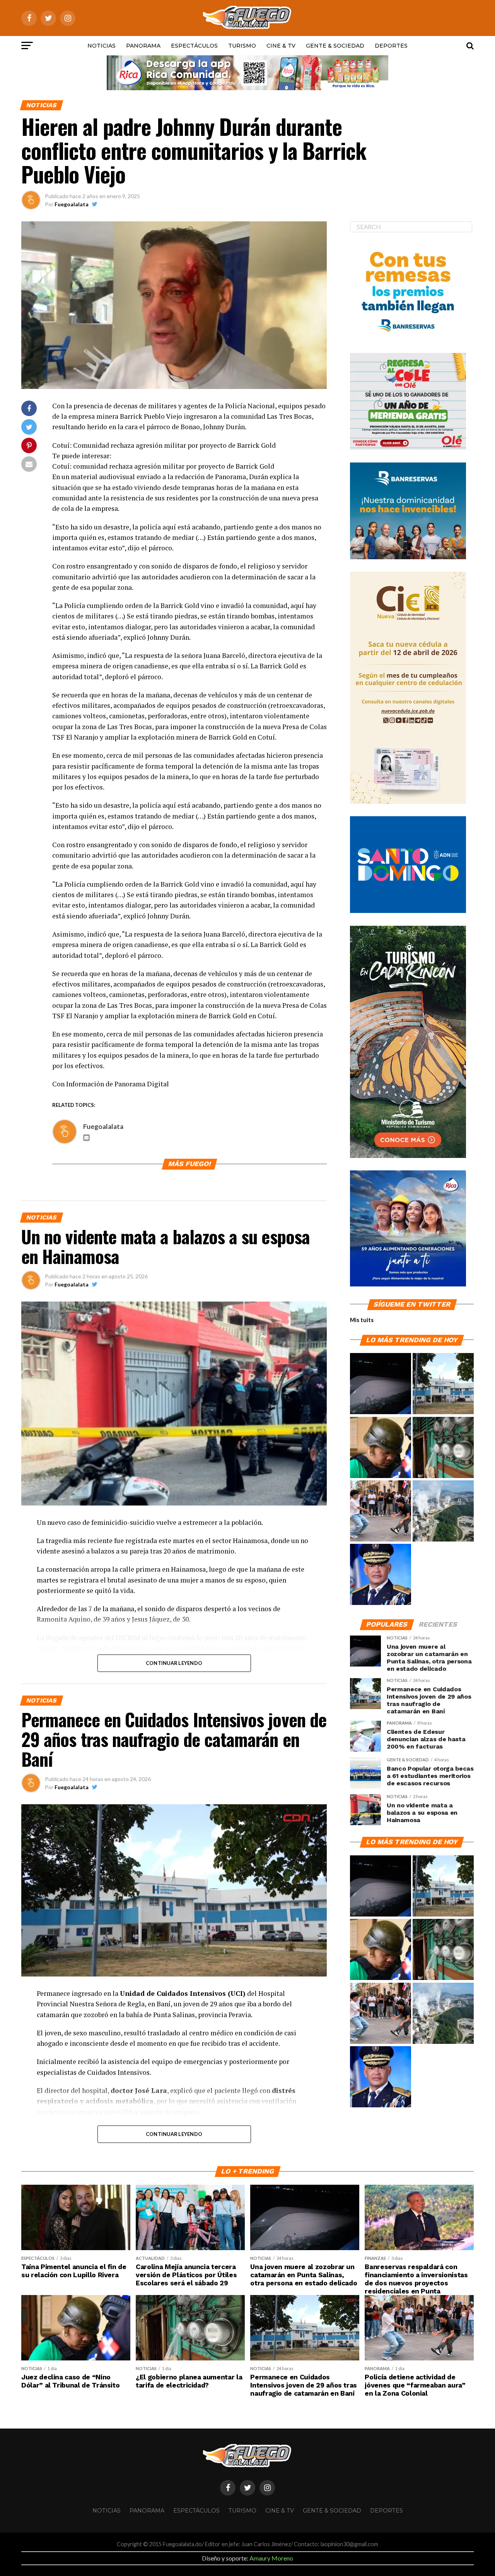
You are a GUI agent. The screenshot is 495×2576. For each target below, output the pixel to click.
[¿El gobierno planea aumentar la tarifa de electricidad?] (443, 1448)
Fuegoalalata (72, 204)
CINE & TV (281, 46)
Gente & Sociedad (335, 46)
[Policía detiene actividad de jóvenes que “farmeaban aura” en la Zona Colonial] (381, 1511)
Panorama (143, 46)
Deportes (391, 46)
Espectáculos (194, 46)
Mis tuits (362, 1320)
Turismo (242, 46)
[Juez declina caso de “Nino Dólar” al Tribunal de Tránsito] (381, 1448)
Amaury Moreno (271, 2558)
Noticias (102, 46)
